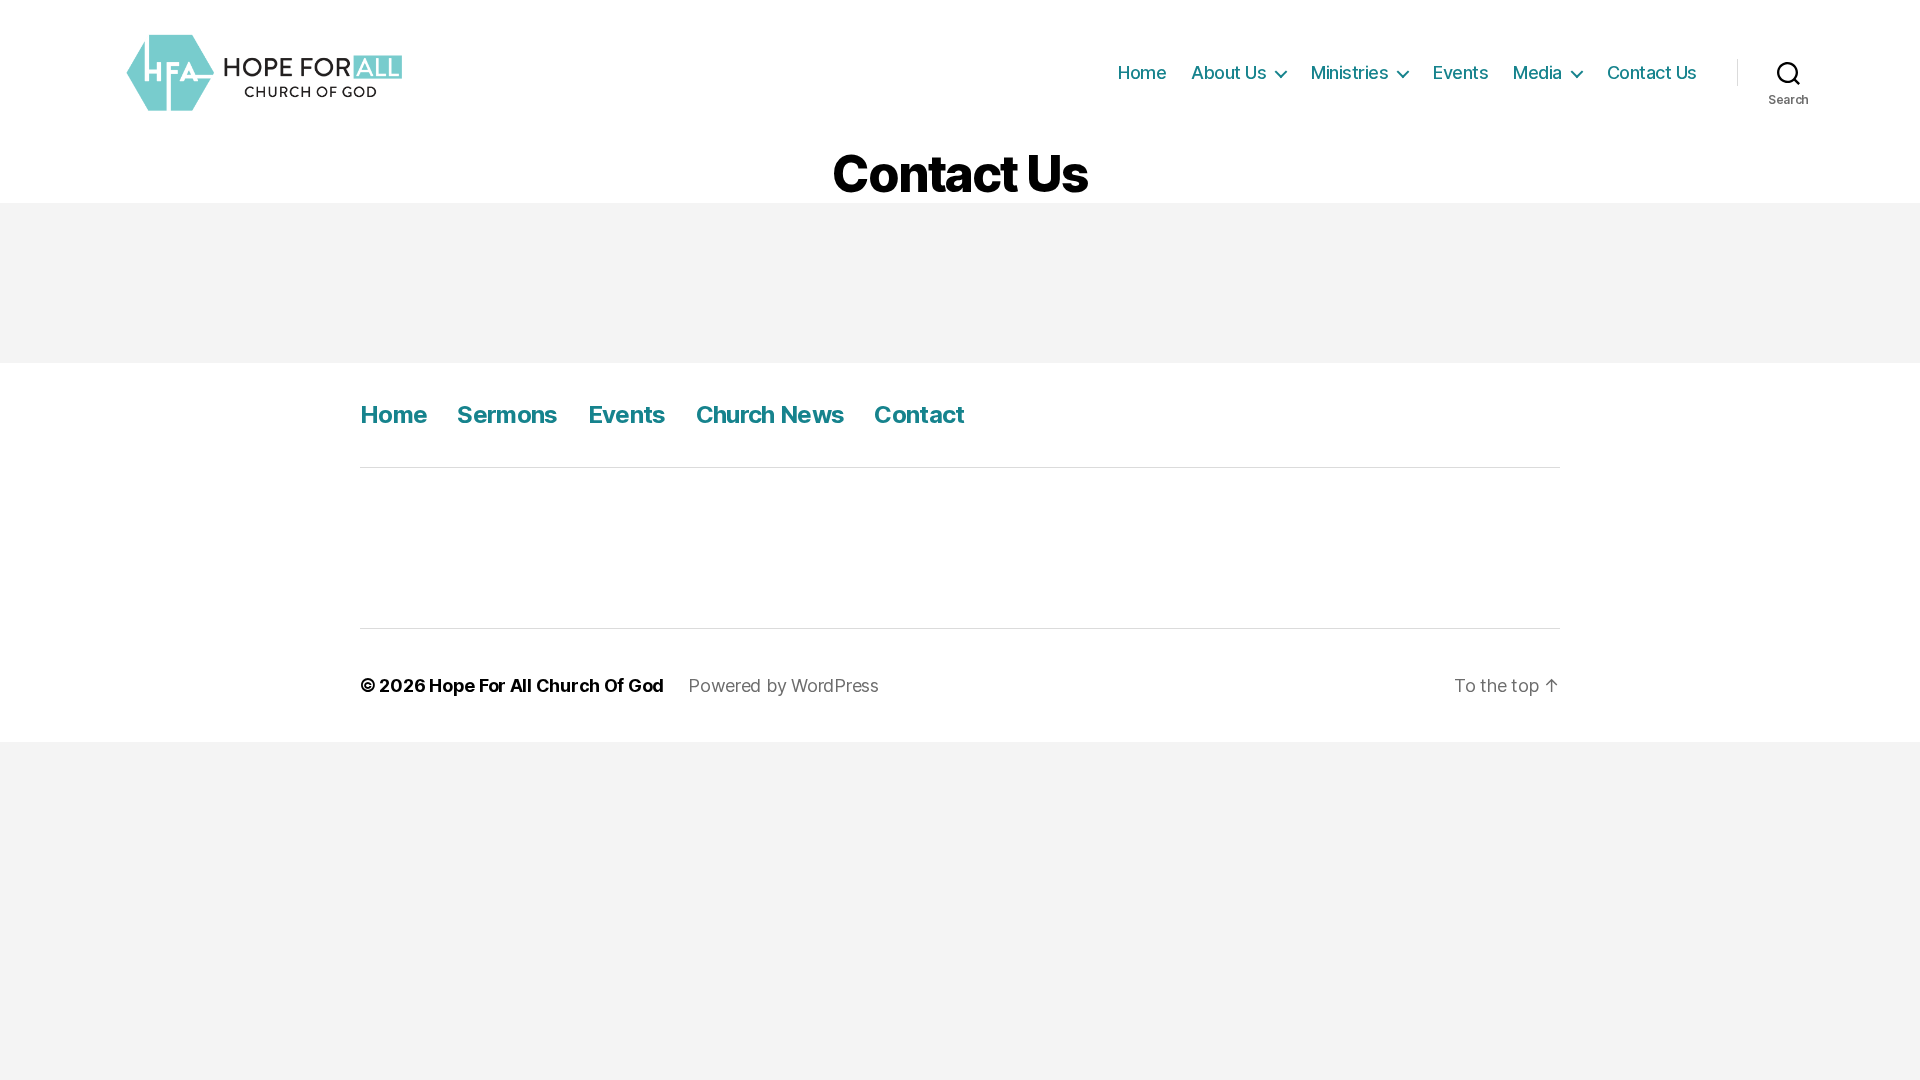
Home (1142, 72)
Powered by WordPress (783, 685)
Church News (770, 414)
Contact (919, 414)
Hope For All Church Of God (546, 685)
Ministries (1349, 72)
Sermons (507, 414)
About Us (1228, 72)
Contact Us (1652, 72)
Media (1537, 72)
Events (1460, 72)
